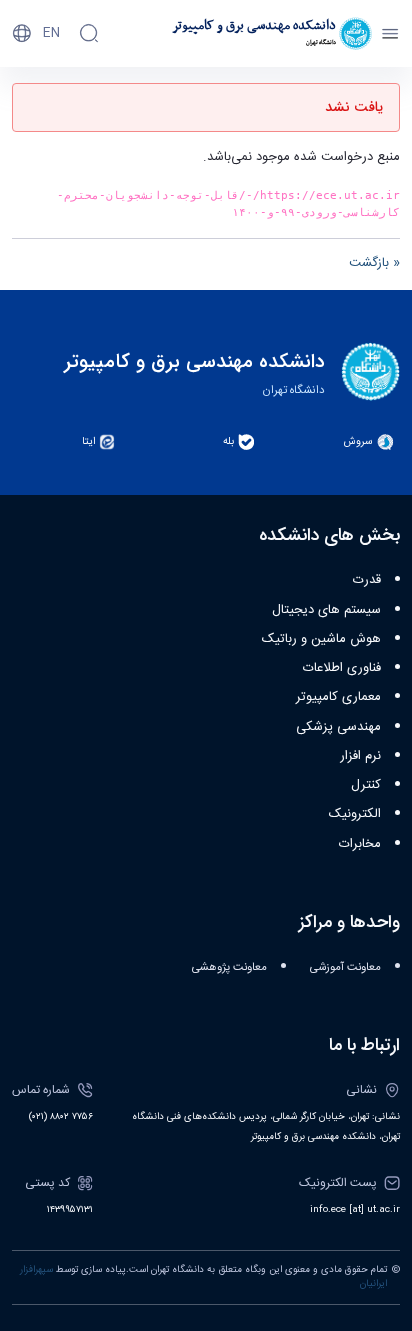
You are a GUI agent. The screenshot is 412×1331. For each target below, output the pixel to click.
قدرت (367, 580)
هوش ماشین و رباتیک (321, 639)
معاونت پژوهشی (229, 967)
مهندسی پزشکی (338, 727)
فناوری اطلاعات (342, 668)
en (51, 33)
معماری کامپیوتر (338, 697)
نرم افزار (360, 756)
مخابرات (360, 844)
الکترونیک (355, 814)
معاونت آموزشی (345, 967)
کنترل (366, 785)
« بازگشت (374, 263)
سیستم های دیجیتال (326, 610)
